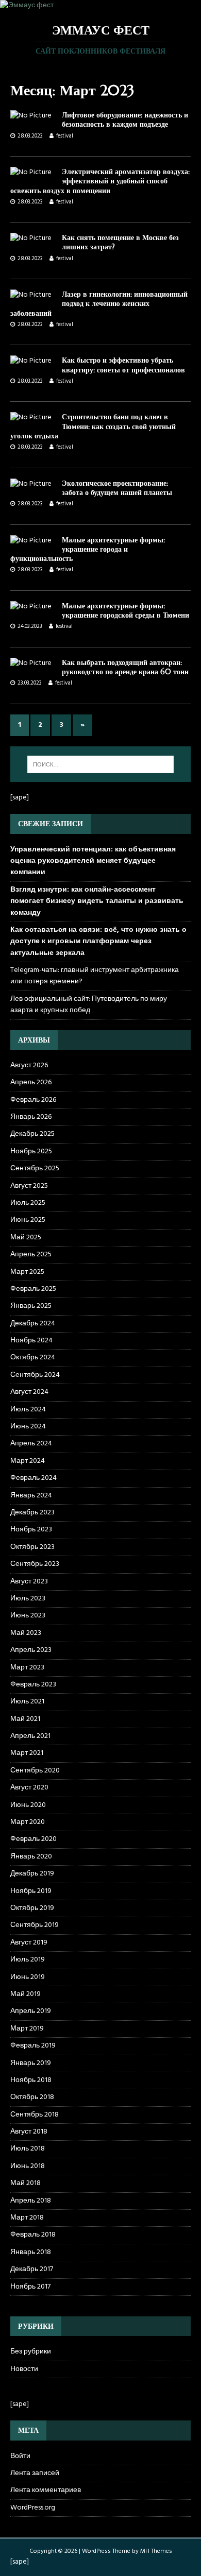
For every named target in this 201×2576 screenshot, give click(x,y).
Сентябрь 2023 (35, 1564)
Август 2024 (29, 1392)
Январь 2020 (31, 1857)
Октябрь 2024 (33, 1358)
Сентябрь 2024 (35, 1375)
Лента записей (35, 2473)
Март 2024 (28, 1461)
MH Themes (156, 2551)
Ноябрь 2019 (31, 1891)
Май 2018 (26, 2183)
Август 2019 (29, 1943)
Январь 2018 (31, 2252)
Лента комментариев (46, 2490)
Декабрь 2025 (32, 1134)
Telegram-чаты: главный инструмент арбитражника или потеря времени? (95, 976)
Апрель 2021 (30, 1736)
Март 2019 (27, 2029)
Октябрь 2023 (32, 1547)
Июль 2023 (28, 1599)
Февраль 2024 (33, 1478)
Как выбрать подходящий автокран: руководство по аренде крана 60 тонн (125, 667)
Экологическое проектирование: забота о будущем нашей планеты (117, 488)
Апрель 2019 (31, 2011)
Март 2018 (27, 2218)
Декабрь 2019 (32, 1874)
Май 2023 (26, 1633)
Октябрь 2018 (32, 2097)
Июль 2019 (28, 1960)
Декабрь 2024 (33, 1324)
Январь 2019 (31, 2063)
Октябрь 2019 (32, 1908)
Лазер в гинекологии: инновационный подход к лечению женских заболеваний (99, 303)
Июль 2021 (27, 1702)
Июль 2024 (28, 1410)
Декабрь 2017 (32, 2269)
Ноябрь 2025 (31, 1151)
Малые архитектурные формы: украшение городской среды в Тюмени (125, 610)
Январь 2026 (31, 1117)
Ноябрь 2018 (31, 2080)
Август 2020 (29, 1788)
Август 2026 (29, 1066)
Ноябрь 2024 (31, 1341)
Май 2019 (26, 1994)
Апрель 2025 (31, 1255)
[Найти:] (101, 764)
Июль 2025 (28, 1203)
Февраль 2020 (33, 1839)
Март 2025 (27, 1272)
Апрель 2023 (31, 1650)
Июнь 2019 (28, 1977)
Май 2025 (26, 1238)
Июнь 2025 (28, 1220)
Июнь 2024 (28, 1427)
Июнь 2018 (28, 2166)
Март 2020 (28, 1822)
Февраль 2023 (33, 1685)
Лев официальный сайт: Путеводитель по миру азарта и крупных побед (89, 1005)
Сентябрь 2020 (35, 1771)
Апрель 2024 (31, 1444)
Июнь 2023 (28, 1616)
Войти (20, 2456)
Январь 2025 (31, 1306)
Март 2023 (27, 1668)
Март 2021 (27, 1753)
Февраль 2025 (33, 1289)
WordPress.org (33, 2508)
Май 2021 (25, 1719)
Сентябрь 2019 (35, 1925)
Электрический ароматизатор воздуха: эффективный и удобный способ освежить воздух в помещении (100, 181)
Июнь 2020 (28, 1805)
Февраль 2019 (33, 2046)
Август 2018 (29, 2132)
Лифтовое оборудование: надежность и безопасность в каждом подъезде (125, 120)
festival (65, 136)
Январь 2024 (31, 1496)
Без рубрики (31, 2352)
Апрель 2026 (31, 1082)
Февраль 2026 (33, 1100)
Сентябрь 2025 (35, 1168)
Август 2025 (29, 1186)
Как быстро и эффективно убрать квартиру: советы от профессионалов (123, 365)
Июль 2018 (28, 2149)
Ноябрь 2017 (30, 2287)
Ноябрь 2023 (31, 1530)
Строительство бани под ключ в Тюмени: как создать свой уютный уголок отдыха (93, 426)
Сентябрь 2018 (35, 2115)
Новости (24, 2369)
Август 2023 (29, 1582)
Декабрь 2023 (32, 1513)
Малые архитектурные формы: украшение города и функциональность (88, 549)
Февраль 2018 (33, 2235)
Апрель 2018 (31, 2201)
